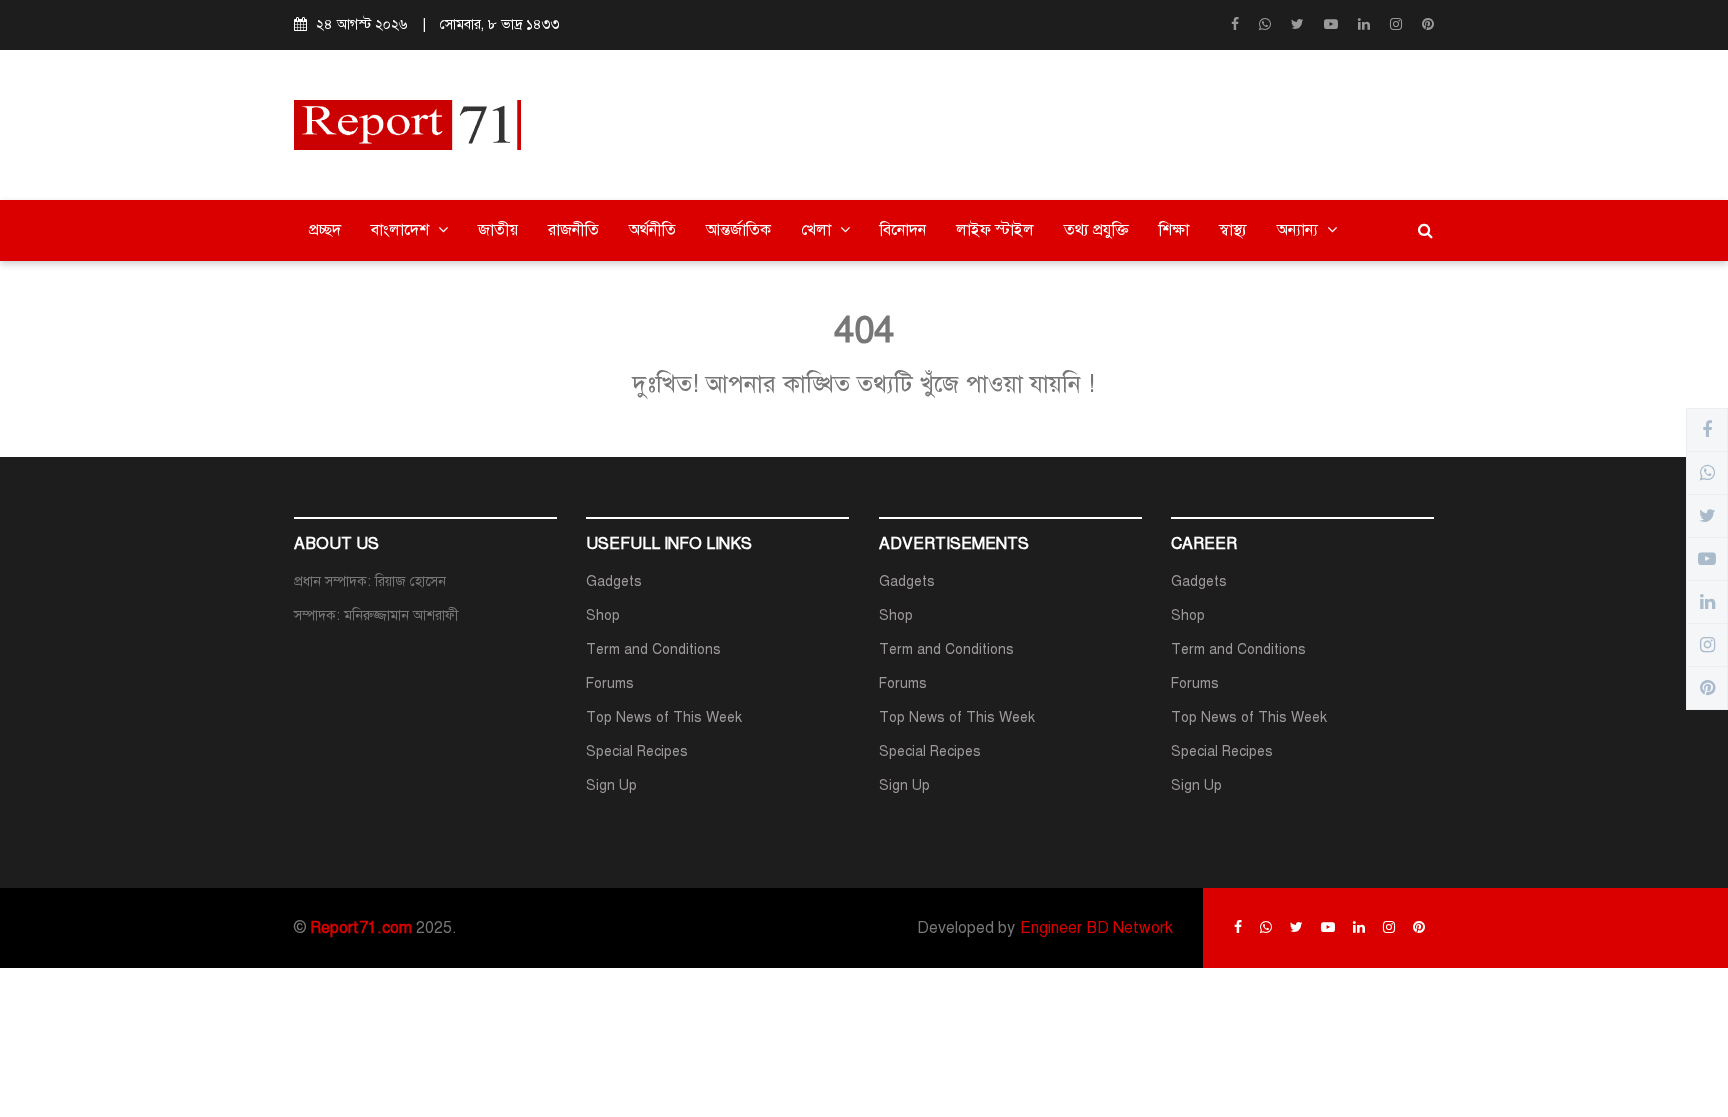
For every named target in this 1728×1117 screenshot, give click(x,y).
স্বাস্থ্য (1233, 230)
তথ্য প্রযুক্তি (1096, 230)
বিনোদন (903, 230)
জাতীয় (498, 230)
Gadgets (614, 581)
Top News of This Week (664, 717)
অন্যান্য (1299, 230)
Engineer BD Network (1096, 928)
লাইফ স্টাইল (995, 230)
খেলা (818, 230)
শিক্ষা (1174, 230)
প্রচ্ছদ (325, 230)
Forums (610, 683)
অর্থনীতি (652, 230)
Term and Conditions (653, 649)
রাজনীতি (573, 230)
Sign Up (611, 785)
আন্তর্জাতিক (738, 230)
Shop (603, 615)
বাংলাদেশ (402, 230)
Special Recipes (637, 751)
